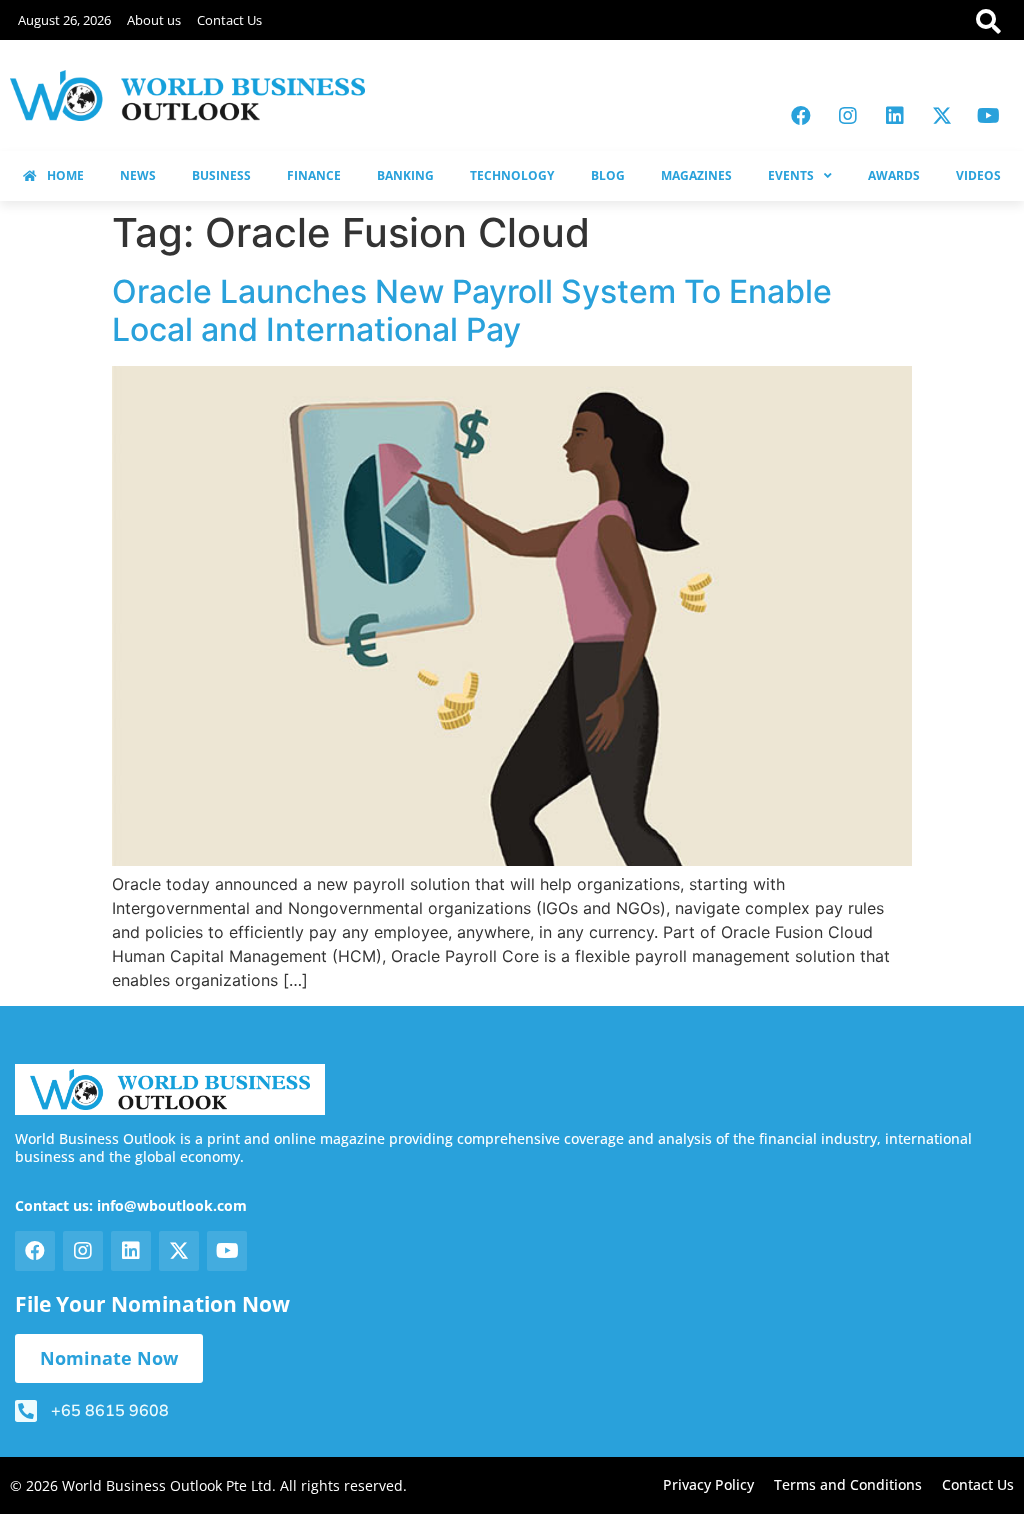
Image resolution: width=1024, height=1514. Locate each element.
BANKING (405, 175)
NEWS (138, 175)
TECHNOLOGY (512, 175)
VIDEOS (978, 175)
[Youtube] (989, 116)
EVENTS (791, 175)
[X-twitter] (942, 116)
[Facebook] (801, 116)
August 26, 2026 (64, 20)
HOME (65, 175)
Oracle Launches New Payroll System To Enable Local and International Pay (472, 310)
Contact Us (229, 20)
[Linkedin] (895, 116)
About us (154, 20)
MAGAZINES (696, 175)
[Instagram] (848, 116)
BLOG (608, 175)
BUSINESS (221, 175)
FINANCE (314, 175)
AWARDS (894, 175)
